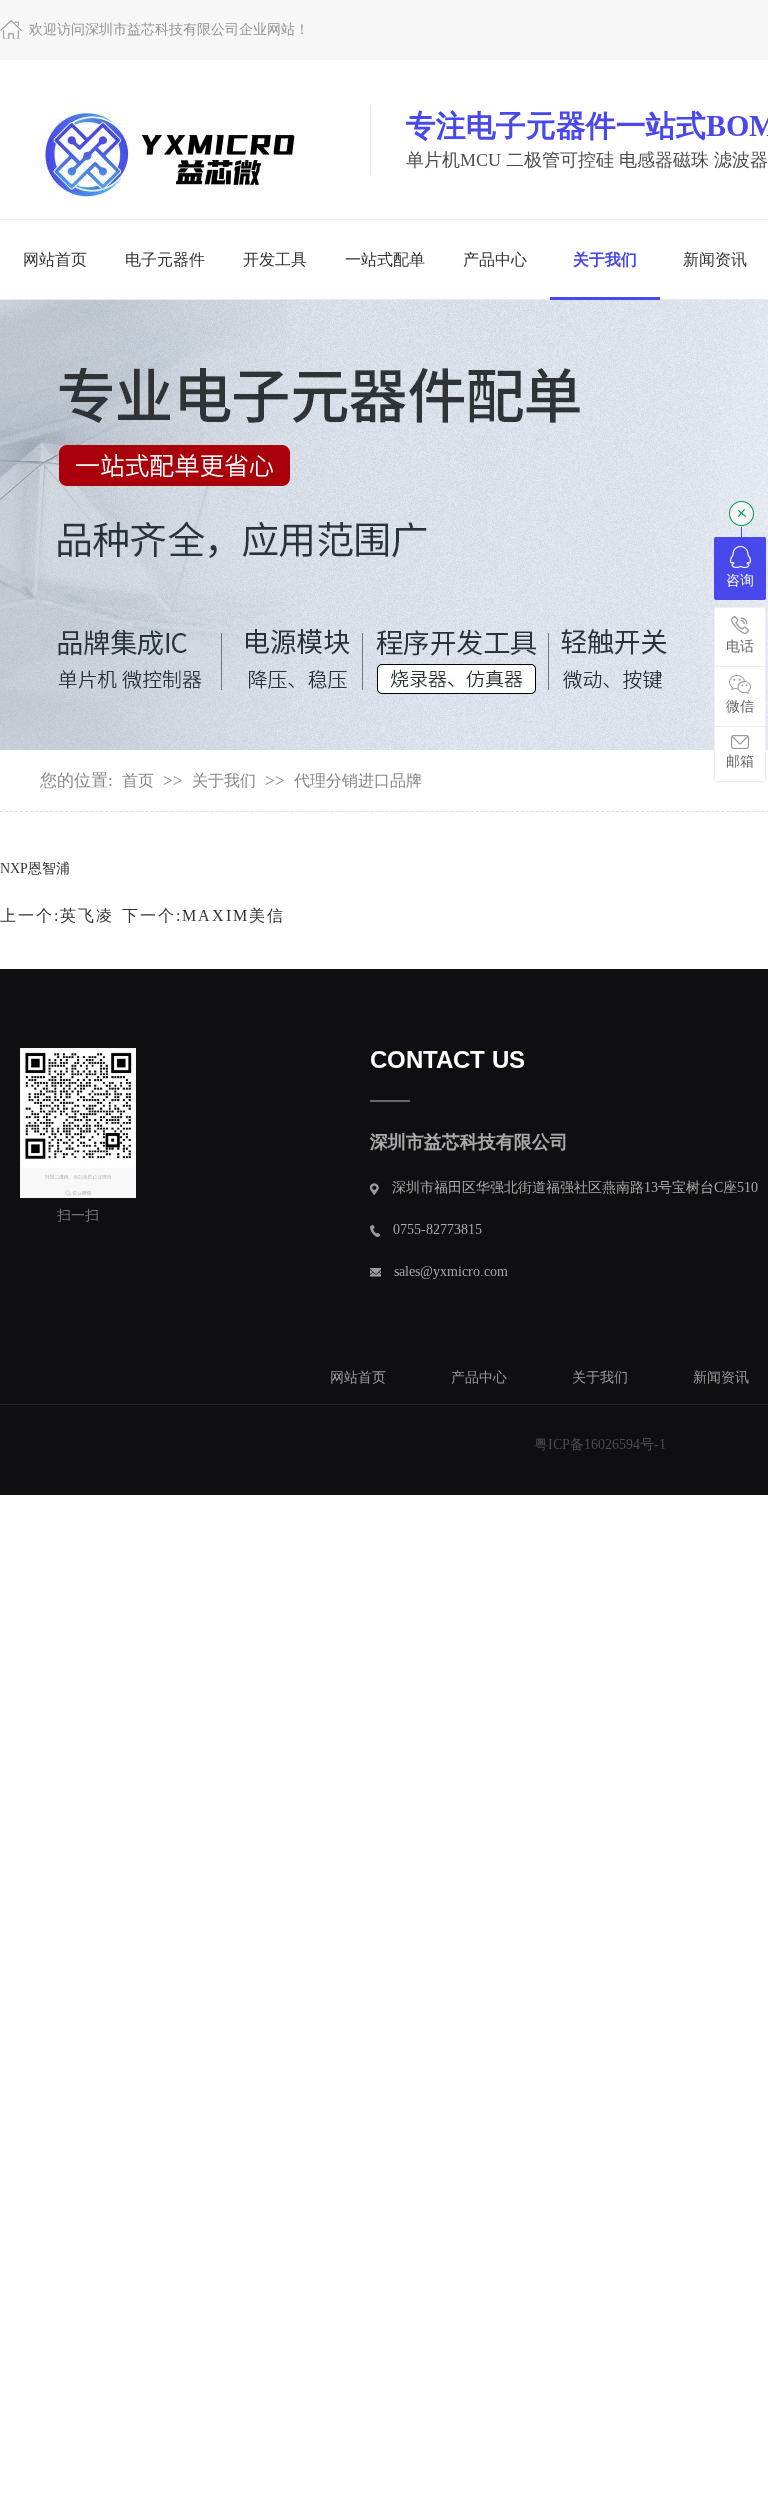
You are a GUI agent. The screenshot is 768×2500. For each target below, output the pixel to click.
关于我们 (605, 259)
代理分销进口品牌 (358, 781)
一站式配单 (385, 259)
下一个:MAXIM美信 (203, 915)
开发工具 (275, 259)
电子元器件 (165, 259)
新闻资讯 (721, 1377)
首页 (138, 781)
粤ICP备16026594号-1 (600, 1444)
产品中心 (495, 259)
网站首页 (55, 259)
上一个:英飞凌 (57, 915)
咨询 (740, 580)
